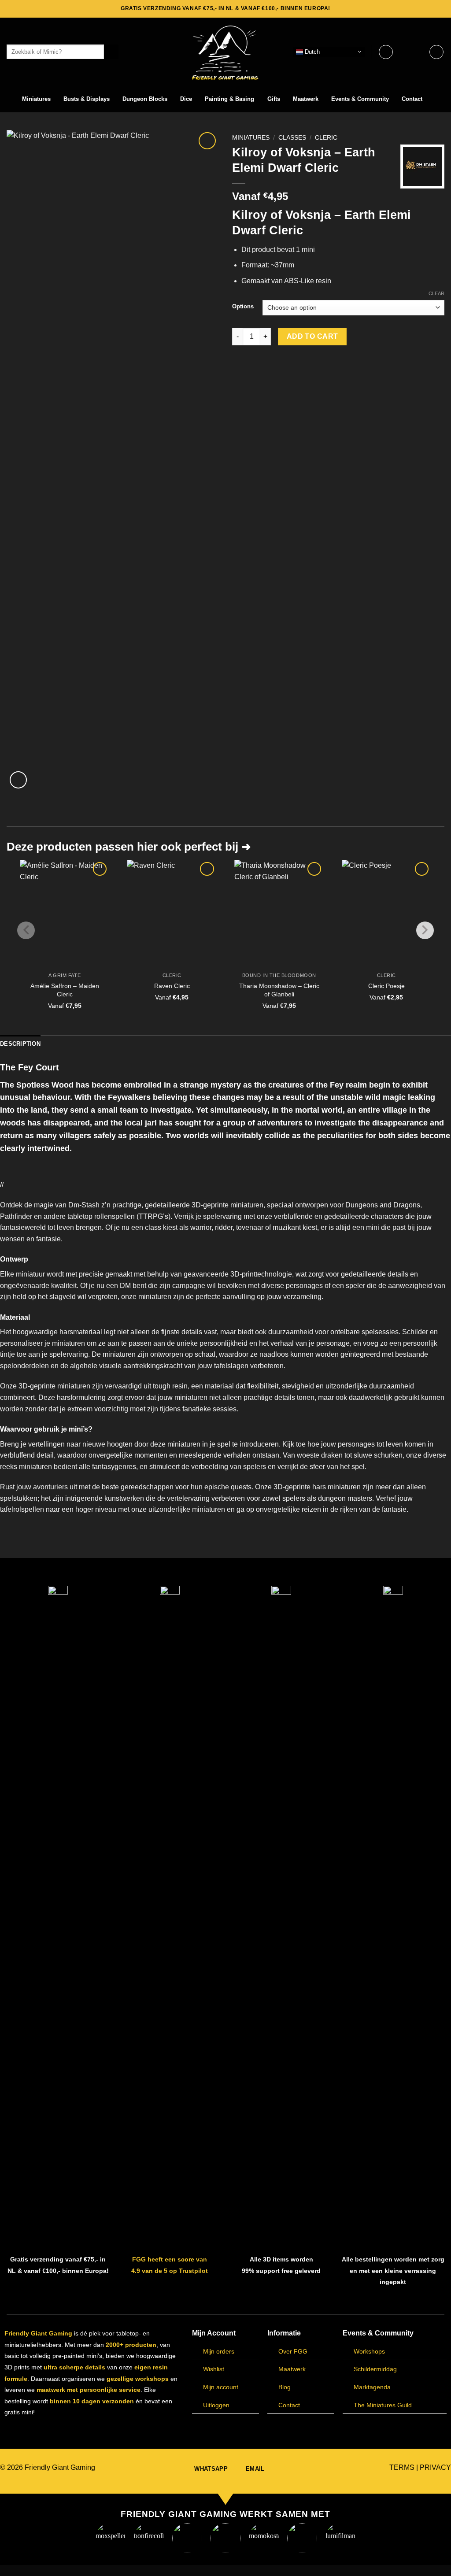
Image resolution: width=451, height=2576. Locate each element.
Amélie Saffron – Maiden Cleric (65, 990)
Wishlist (214, 2369)
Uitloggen (216, 2405)
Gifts (274, 99)
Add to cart (312, 336)
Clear (436, 293)
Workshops (369, 2351)
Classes (292, 138)
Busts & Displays (87, 99)
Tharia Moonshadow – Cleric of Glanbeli (279, 990)
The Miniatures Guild (383, 2405)
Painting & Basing (229, 99)
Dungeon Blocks (145, 99)
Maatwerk (306, 99)
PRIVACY (435, 2467)
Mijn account (221, 2387)
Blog (285, 2387)
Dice (186, 99)
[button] (411, 52)
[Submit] (111, 52)
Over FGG (293, 2351)
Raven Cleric (172, 986)
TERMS (402, 2467)
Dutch (311, 51)
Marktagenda (372, 2387)
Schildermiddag (375, 2369)
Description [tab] (20, 1044)
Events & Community (360, 99)
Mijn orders (219, 2351)
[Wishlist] (386, 52)
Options (243, 307)
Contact (412, 99)
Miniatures (36, 99)
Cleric (326, 138)
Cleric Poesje (386, 986)
